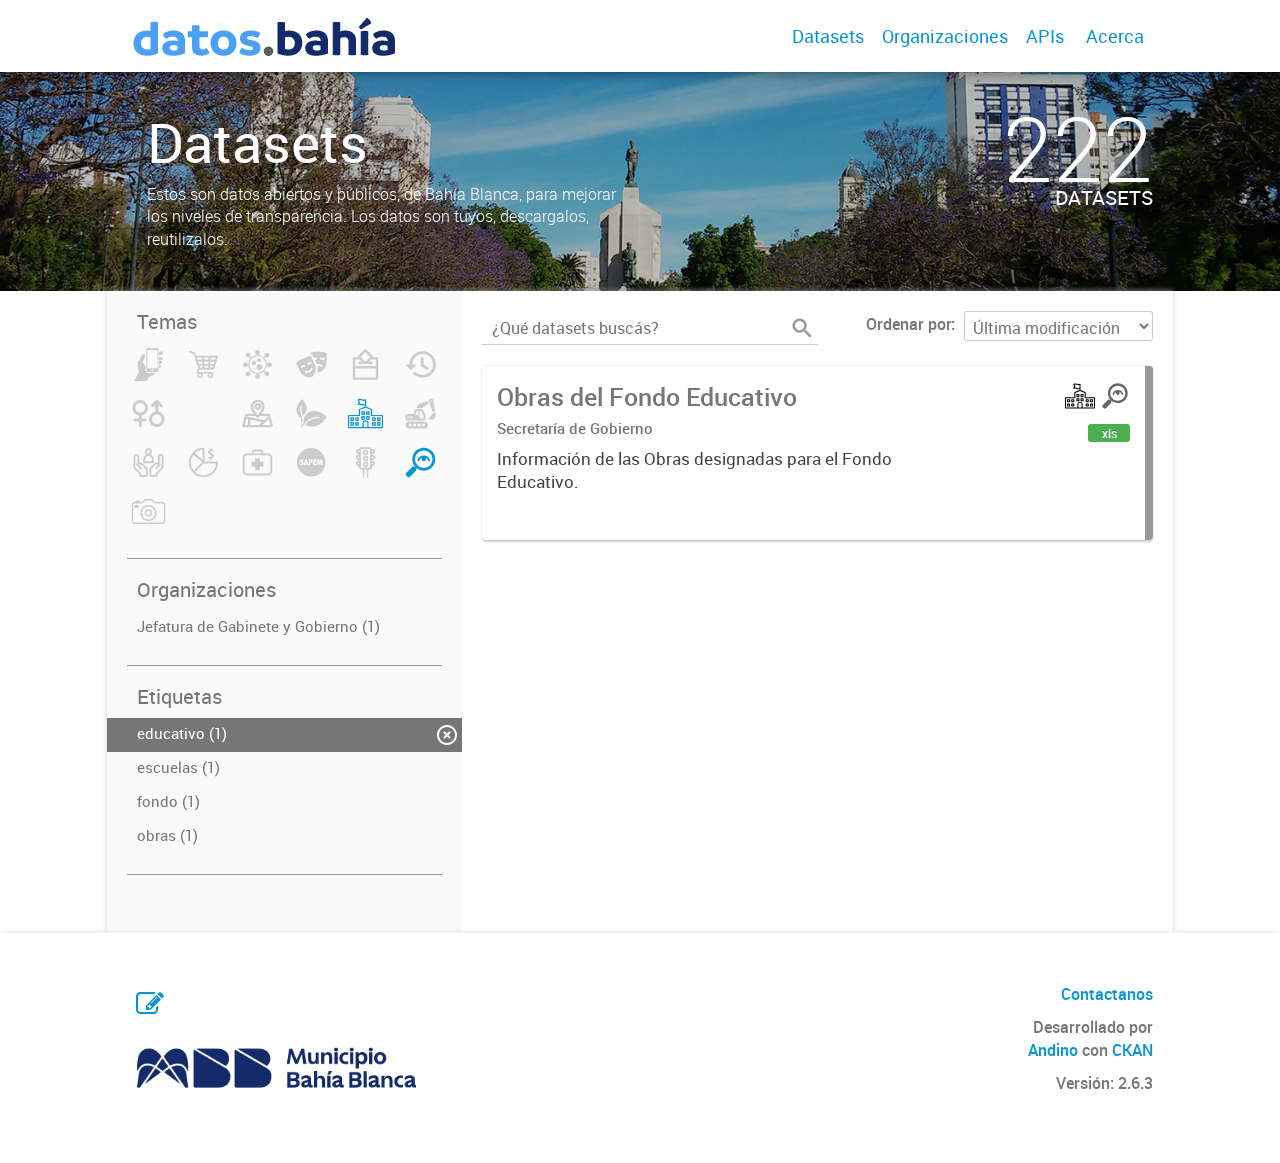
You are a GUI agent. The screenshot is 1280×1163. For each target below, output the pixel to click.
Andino (1053, 1050)
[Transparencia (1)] (420, 474)
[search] (802, 328)
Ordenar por (908, 324)
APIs (1045, 36)
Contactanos (1107, 994)
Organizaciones (945, 36)
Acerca (1115, 36)
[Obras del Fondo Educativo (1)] (365, 425)
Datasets (828, 36)
